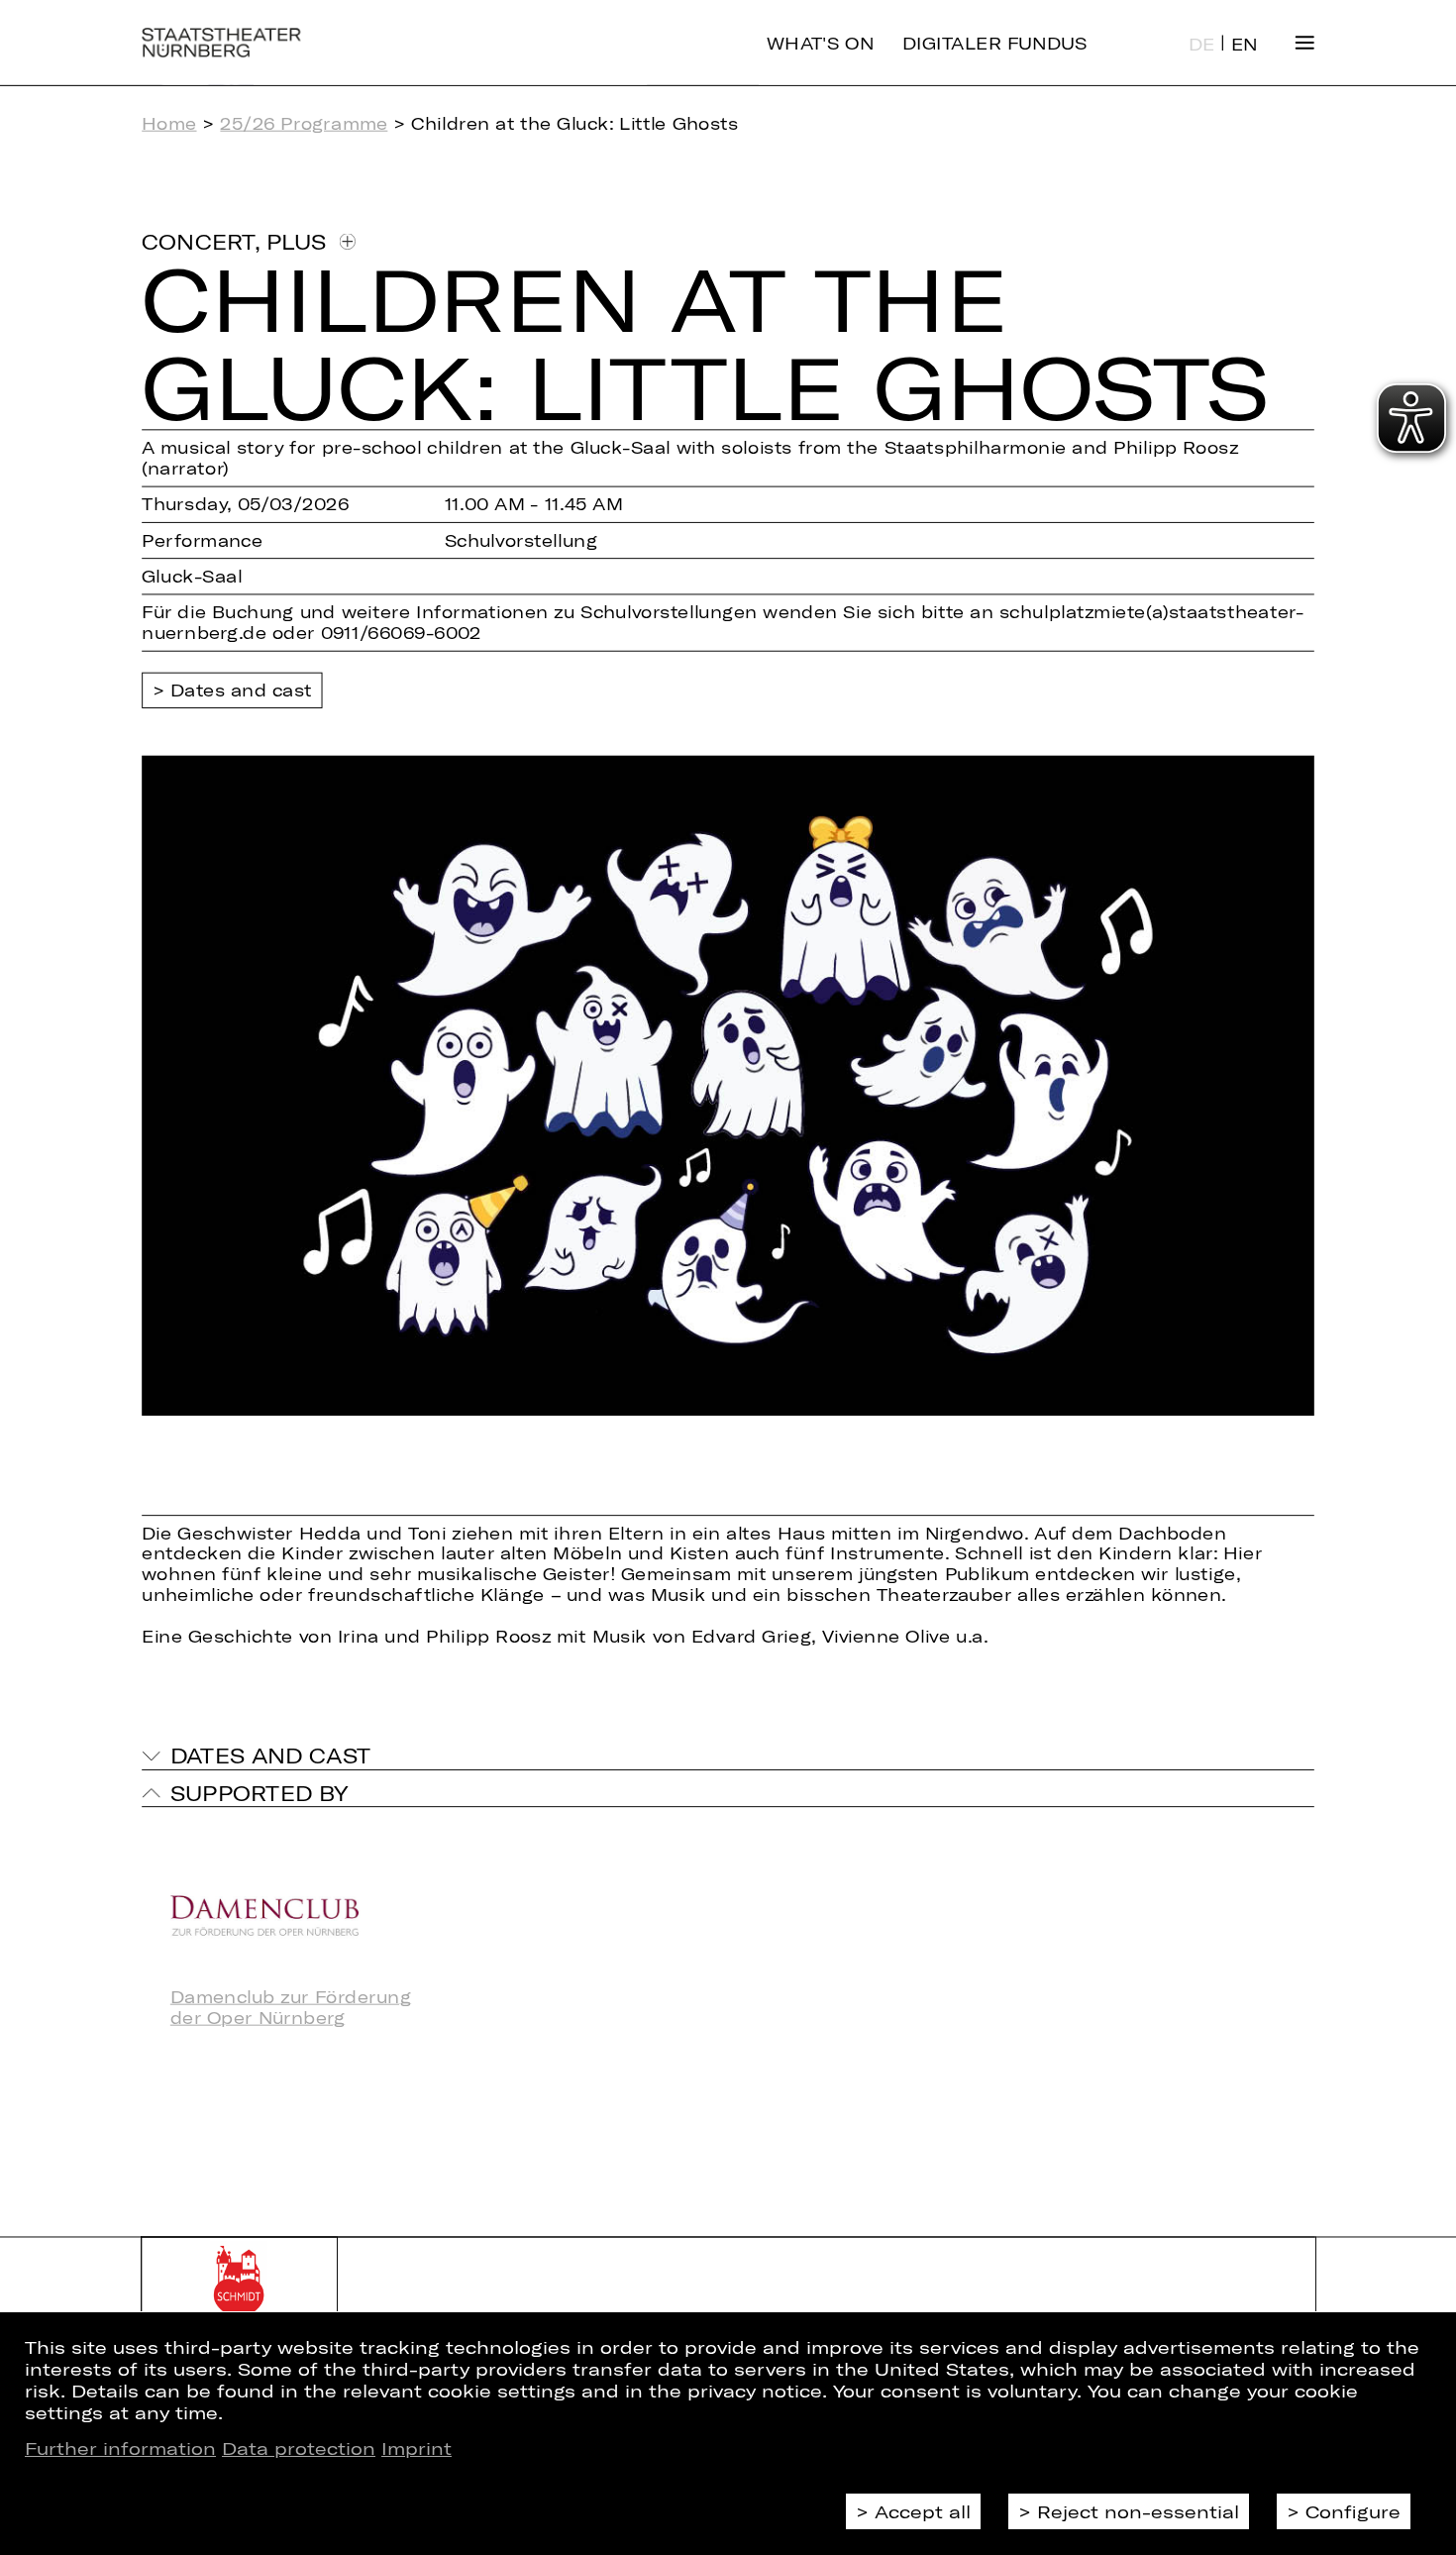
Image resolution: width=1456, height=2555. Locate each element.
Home (169, 123)
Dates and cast (241, 690)
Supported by (259, 1793)
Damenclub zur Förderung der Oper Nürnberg (291, 2007)
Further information (120, 2448)
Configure (1353, 2511)
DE (1202, 44)
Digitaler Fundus (995, 42)
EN (1245, 44)
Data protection (299, 2448)
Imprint (416, 2448)
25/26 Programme (304, 123)
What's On (820, 42)
